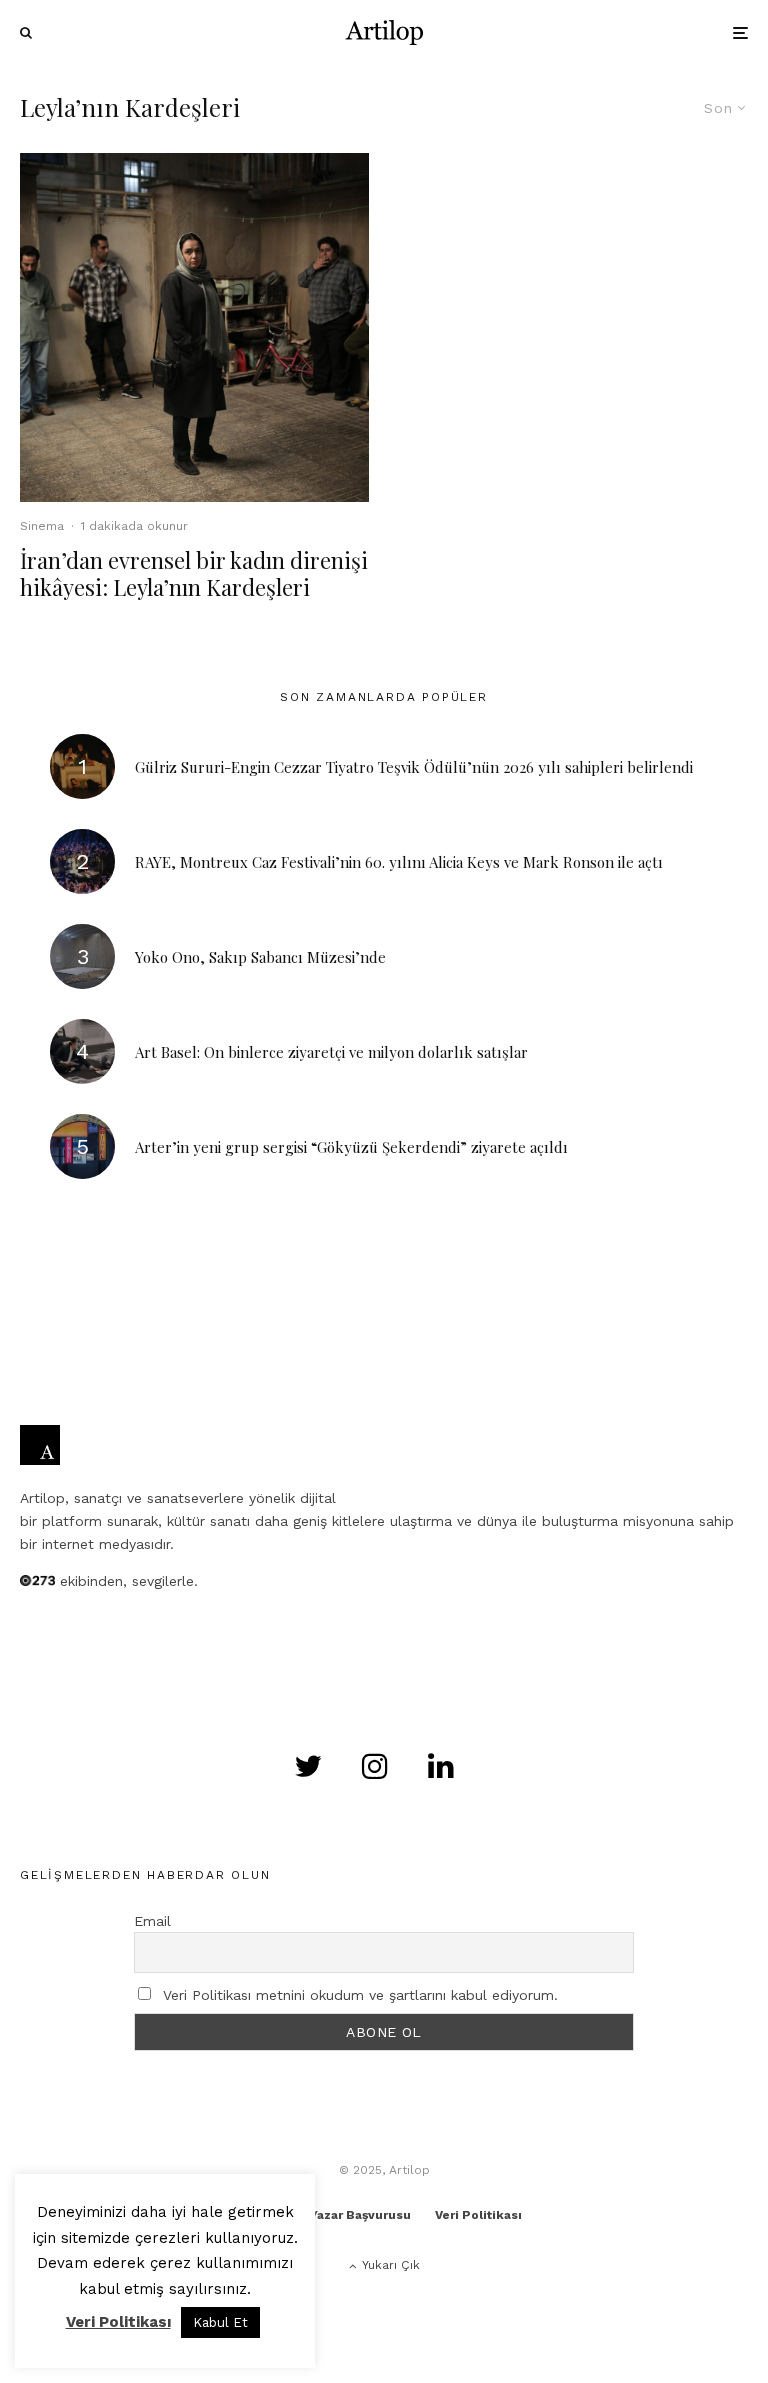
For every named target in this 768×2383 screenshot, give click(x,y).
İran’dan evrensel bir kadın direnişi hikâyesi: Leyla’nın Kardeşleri (194, 573)
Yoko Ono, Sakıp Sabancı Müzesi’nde (260, 957)
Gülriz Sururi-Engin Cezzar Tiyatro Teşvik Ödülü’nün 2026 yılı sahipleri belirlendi (414, 767)
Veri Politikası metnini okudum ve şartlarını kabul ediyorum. (360, 1995)
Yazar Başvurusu (360, 2215)
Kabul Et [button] (220, 2322)
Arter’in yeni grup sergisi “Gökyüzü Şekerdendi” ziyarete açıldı (351, 1147)
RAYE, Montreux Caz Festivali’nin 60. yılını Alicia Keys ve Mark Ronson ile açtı (399, 862)
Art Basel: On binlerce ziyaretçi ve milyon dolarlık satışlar (331, 1052)
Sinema (42, 526)
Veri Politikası (478, 2215)
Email (152, 1921)
